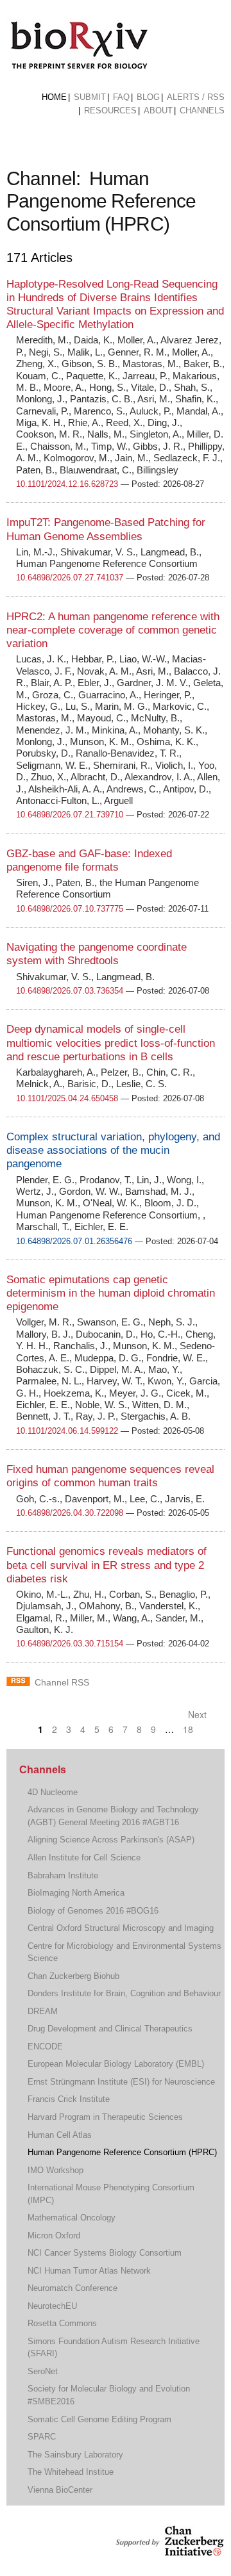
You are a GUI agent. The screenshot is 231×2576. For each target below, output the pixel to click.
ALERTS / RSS (196, 97)
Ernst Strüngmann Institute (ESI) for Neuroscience (121, 2082)
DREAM (43, 2011)
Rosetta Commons (62, 2323)
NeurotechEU (52, 2306)
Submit (90, 97)
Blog (148, 97)
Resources (110, 111)
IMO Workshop (56, 2170)
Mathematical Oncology (72, 2218)
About (158, 111)
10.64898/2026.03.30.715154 (70, 1644)
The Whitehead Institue (71, 2472)
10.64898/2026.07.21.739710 (70, 815)
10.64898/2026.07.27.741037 (70, 578)
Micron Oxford (54, 2236)
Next (199, 1714)
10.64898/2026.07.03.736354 (70, 991)
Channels (202, 111)
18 (188, 1729)
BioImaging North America (76, 1893)
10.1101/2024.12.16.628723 (67, 484)
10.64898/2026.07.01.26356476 (74, 1241)
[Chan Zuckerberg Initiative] (168, 2550)
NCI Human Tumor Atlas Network (89, 2271)
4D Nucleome (53, 1792)
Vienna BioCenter (60, 2490)
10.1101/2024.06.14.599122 (67, 1431)
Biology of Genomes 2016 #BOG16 (93, 1911)
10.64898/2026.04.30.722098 (70, 1513)
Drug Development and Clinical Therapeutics (110, 2029)
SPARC (42, 2437)
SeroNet (43, 2371)
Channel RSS (62, 1682)
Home (54, 97)
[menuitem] (54, 97)
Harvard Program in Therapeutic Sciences (105, 2117)
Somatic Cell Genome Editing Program (99, 2419)
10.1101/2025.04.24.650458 (67, 1098)
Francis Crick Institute (69, 2099)
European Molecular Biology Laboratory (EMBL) (116, 2064)
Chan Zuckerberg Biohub (73, 1976)
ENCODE (45, 2047)
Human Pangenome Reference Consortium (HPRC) (122, 2152)
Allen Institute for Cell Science (84, 1858)
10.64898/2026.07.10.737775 (70, 909)
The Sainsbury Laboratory (75, 2455)
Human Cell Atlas (60, 2135)
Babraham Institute (63, 1875)
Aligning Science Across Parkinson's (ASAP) (111, 1840)
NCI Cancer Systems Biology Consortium (105, 2253)
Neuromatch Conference (73, 2288)
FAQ (121, 97)
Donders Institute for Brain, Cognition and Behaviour (124, 1993)
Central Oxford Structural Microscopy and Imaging (121, 1928)
